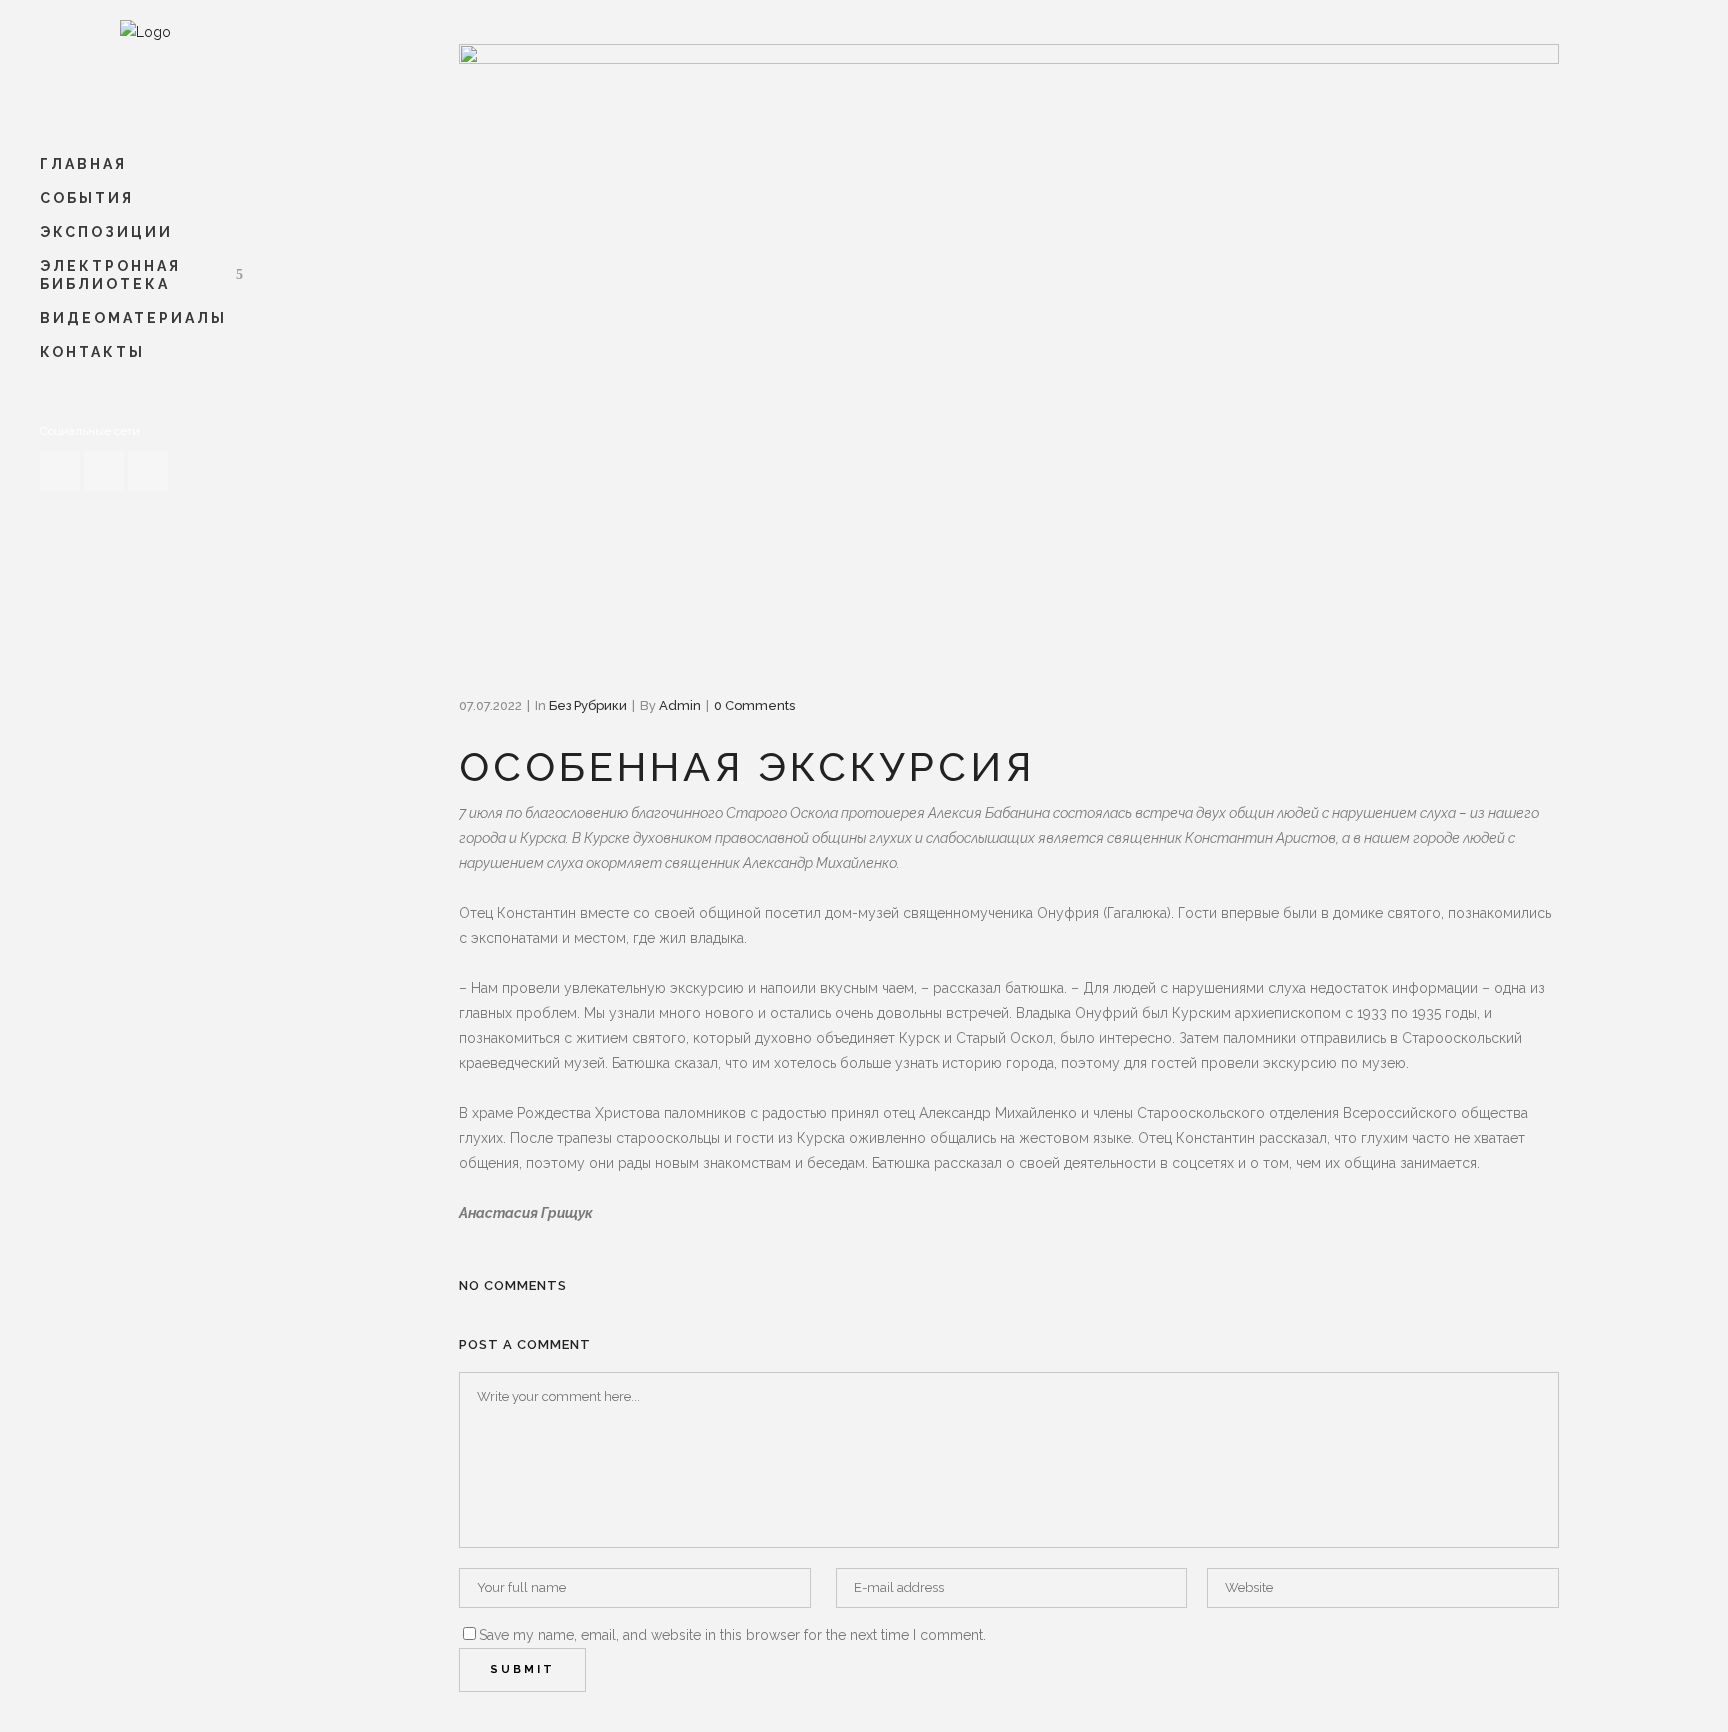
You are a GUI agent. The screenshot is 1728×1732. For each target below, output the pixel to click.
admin (680, 705)
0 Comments (754, 705)
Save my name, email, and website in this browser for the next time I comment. (732, 1635)
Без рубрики (588, 705)
